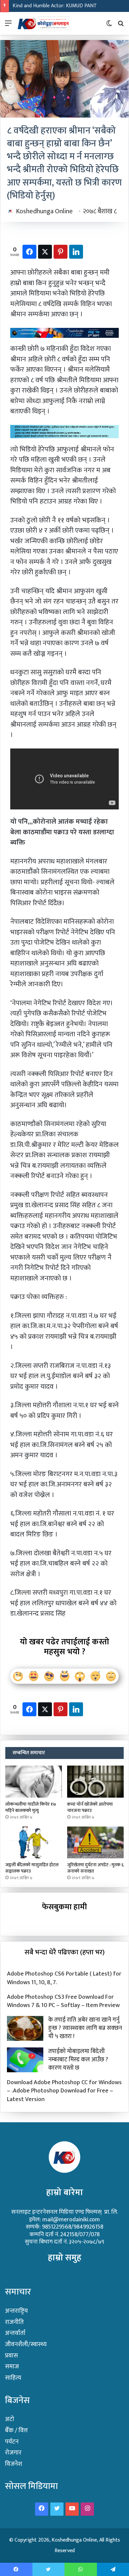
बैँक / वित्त (16, 2430)
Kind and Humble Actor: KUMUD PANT (55, 6)
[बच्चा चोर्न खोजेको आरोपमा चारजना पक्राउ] (95, 1781)
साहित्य (13, 2378)
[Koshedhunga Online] (43, 23)
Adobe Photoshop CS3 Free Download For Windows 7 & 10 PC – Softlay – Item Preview (63, 2001)
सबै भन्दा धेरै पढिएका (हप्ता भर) (64, 1952)
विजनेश (14, 2464)
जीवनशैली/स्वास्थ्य (26, 2344)
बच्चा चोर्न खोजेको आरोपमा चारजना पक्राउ (90, 1807)
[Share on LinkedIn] (76, 252)
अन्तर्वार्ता (15, 2333)
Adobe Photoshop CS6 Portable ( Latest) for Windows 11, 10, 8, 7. (64, 1978)
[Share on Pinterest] (61, 252)
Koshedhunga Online (44, 211)
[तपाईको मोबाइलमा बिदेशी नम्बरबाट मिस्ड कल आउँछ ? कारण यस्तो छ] (25, 2060)
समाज (12, 2367)
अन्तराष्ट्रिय (16, 2311)
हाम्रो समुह (65, 2258)
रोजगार (13, 2453)
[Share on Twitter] (45, 252)
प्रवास (11, 2356)
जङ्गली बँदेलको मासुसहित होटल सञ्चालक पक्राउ (32, 1868)
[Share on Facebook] (29, 252)
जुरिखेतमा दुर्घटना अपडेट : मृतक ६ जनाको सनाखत (95, 1868)
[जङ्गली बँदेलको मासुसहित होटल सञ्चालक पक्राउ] (34, 1842)
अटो (10, 2419)
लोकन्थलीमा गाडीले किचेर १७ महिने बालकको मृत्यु (31, 1807)
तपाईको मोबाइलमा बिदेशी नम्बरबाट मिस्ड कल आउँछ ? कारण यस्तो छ (78, 2060)
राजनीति (14, 2322)
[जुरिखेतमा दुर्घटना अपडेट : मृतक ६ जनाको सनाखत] (95, 1842)
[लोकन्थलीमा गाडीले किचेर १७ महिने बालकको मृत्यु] (34, 1781)
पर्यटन (12, 2442)
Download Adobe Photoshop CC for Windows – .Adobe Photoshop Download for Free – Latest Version (64, 2091)
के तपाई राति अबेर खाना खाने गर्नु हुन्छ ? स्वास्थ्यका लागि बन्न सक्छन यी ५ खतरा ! (85, 2028)
